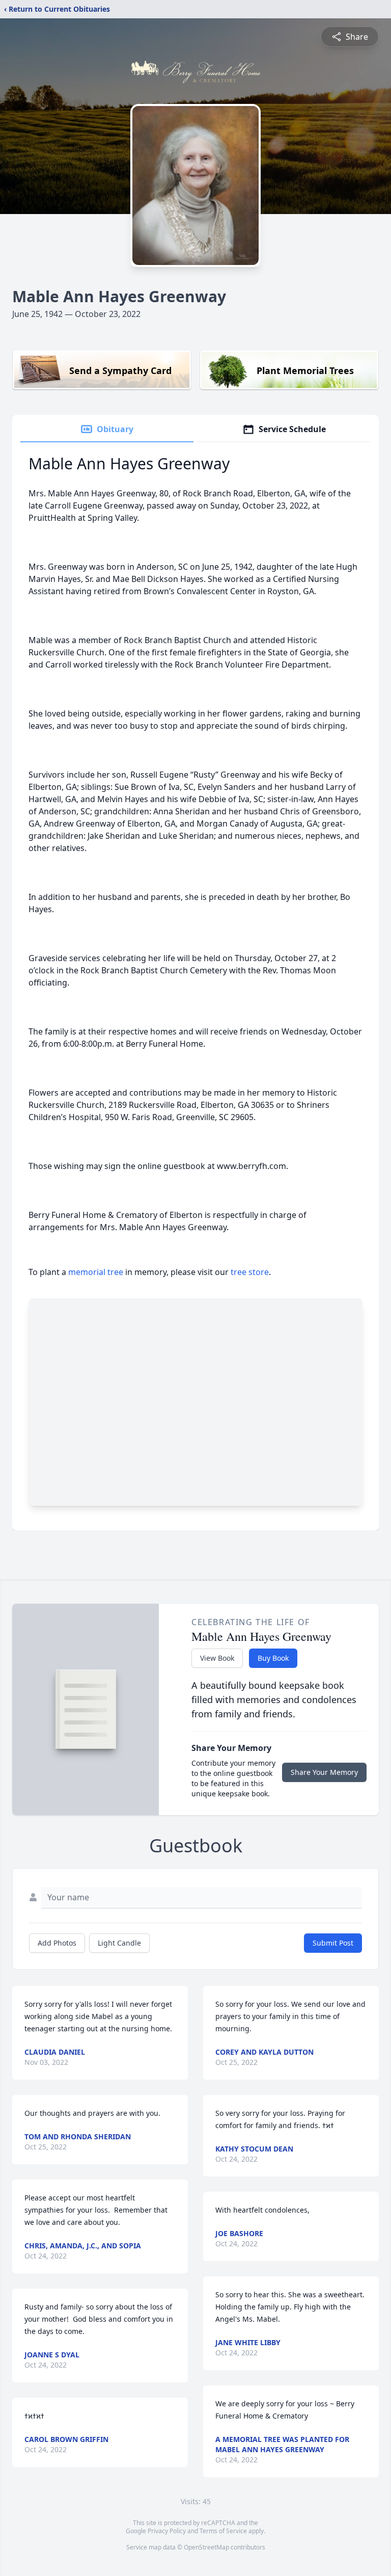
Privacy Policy (167, 2531)
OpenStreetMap (206, 2547)
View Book (217, 1658)
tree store (250, 1272)
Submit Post (333, 1943)
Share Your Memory (324, 1772)
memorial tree (96, 1272)
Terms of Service (223, 2531)
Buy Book (273, 1658)
